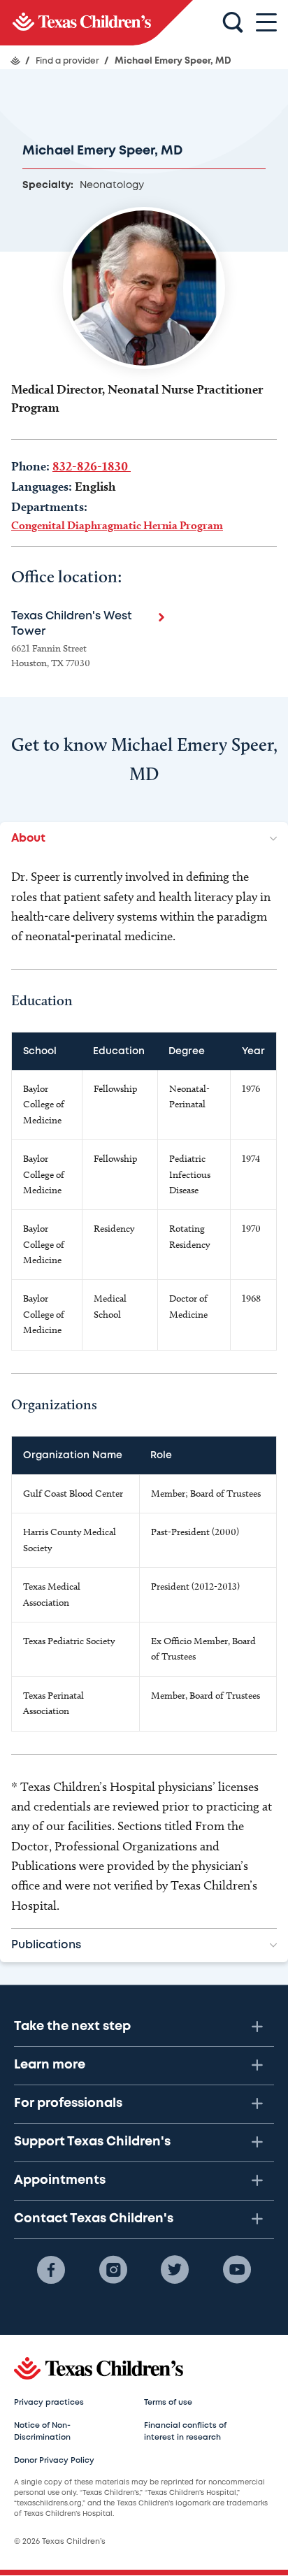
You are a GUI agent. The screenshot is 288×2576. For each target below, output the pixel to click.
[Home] (15, 61)
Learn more (50, 2065)
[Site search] (233, 23)
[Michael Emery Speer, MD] (96, 23)
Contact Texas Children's (94, 2219)
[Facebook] (51, 2270)
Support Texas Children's (92, 2142)
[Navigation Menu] (266, 23)
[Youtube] (237, 2270)
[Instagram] (113, 2270)
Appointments (60, 2180)
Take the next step (72, 2027)
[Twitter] (175, 2270)
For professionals (68, 2103)
